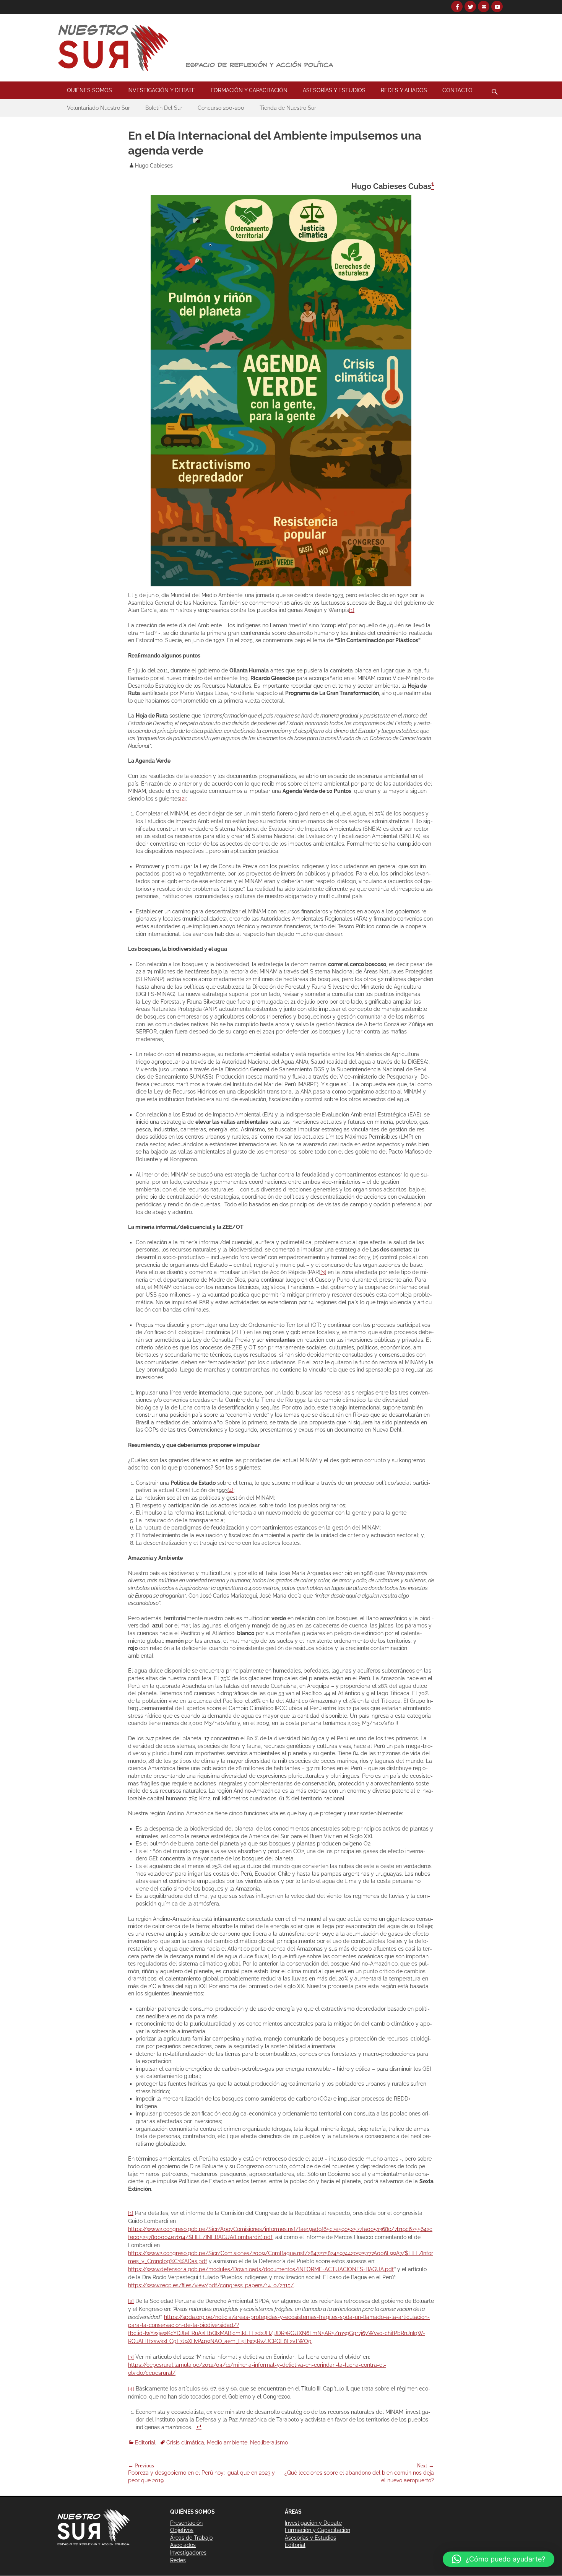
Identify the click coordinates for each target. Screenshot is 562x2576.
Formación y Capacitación (318, 2530)
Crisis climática (185, 2443)
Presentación (186, 2523)
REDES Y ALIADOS (404, 90)
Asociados (183, 2545)
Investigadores (188, 2553)
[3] (323, 1272)
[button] (499, 2559)
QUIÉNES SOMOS (89, 90)
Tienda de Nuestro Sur (288, 108)
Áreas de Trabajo (191, 2538)
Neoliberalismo (269, 2443)
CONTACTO (457, 90)
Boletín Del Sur (164, 108)
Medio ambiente (227, 2443)
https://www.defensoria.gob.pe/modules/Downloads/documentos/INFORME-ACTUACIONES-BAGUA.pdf (261, 2269)
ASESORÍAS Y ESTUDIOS (334, 90)
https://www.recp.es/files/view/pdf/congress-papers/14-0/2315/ (211, 2285)
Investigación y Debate (313, 2523)
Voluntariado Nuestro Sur (98, 108)
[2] (183, 799)
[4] (231, 1490)
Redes (178, 2560)
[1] (352, 610)
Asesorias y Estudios (310, 2538)
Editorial (145, 2443)
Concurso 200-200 (221, 108)
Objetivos (182, 2530)
